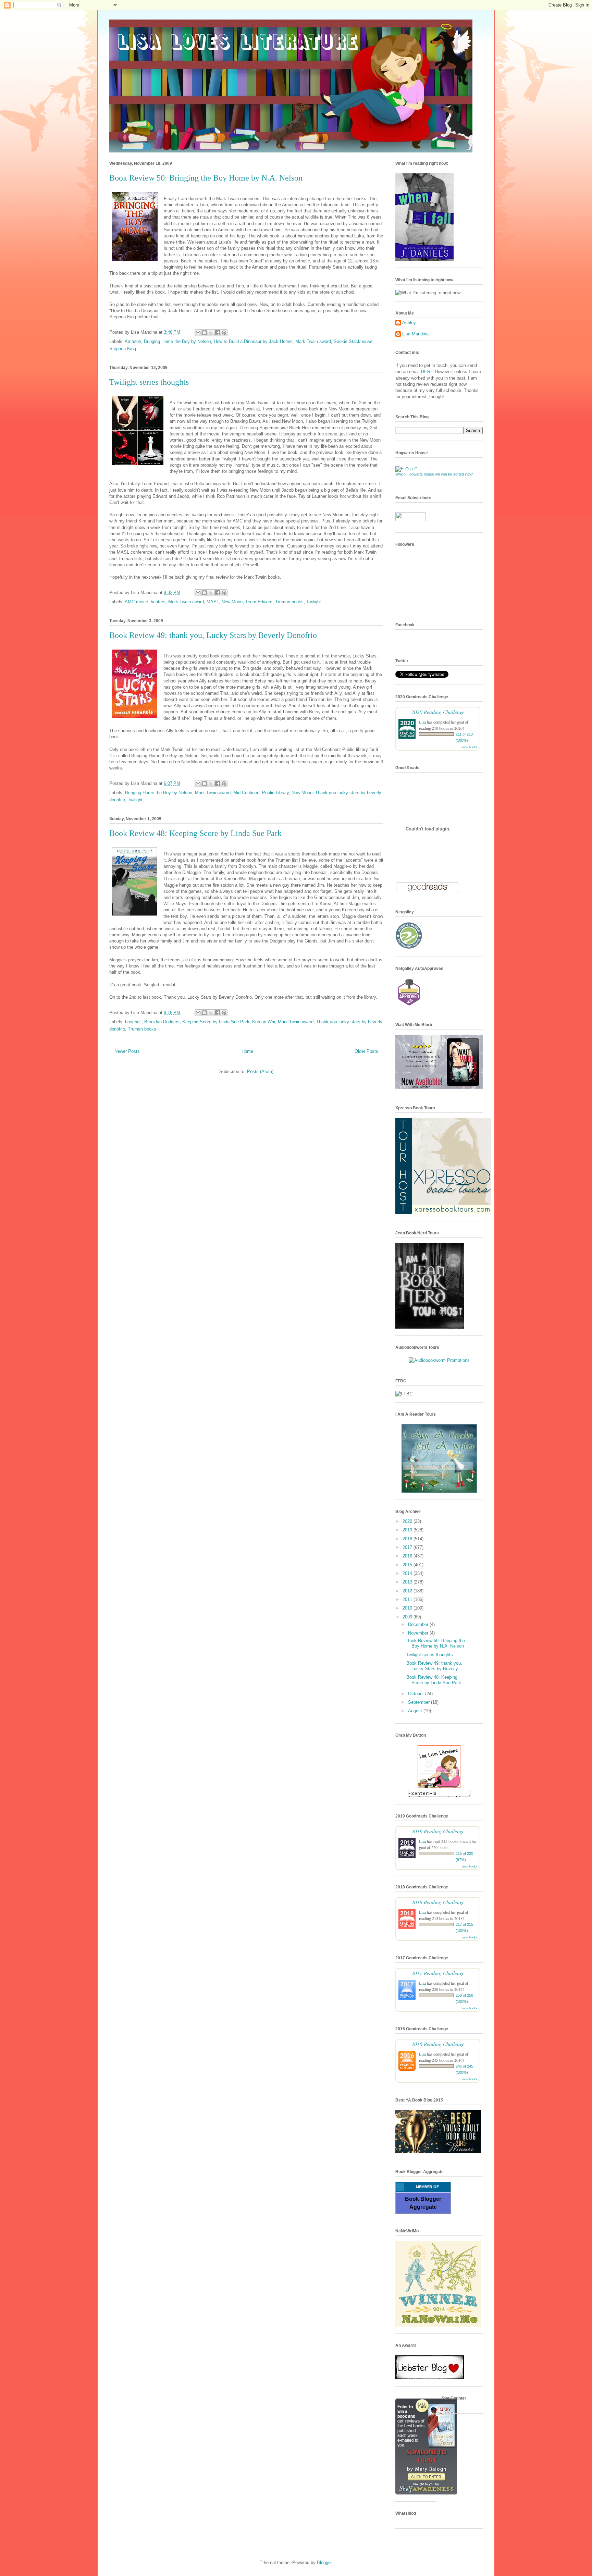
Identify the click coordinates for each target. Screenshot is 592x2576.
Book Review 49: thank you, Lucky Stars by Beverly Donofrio (213, 635)
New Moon (232, 602)
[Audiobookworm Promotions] (439, 1360)
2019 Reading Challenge (438, 1831)
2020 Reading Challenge (438, 712)
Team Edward (259, 602)
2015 (408, 1565)
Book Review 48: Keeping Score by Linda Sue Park (195, 833)
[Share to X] (211, 333)
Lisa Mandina (415, 334)
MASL (213, 602)
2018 (408, 1539)
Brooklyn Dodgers (162, 1022)
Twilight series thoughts (149, 382)
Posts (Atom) (260, 1071)
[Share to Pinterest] (224, 333)
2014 (408, 1573)
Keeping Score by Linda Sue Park (216, 1022)
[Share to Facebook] (218, 333)
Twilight (314, 602)
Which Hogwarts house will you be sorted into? (434, 474)
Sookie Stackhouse (353, 341)
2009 (408, 1617)
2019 (408, 1530)
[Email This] (198, 333)
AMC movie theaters (145, 602)
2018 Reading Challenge (438, 1902)
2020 (408, 1521)
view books (469, 747)
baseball (133, 1022)
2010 (408, 1608)
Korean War (264, 1022)
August (416, 1711)
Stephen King (123, 349)
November (419, 1633)
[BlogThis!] (205, 333)
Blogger (324, 2562)
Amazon (133, 341)
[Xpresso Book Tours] (443, 1212)
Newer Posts (127, 1051)
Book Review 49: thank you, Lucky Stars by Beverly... (434, 1666)
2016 (408, 1556)
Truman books (289, 602)
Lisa (422, 722)
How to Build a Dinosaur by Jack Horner (253, 341)
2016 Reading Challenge (438, 2044)
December (419, 1624)
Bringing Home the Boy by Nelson (177, 341)
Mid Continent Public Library (261, 793)
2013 (408, 1582)
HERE (427, 372)
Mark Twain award (313, 341)
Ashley (409, 323)
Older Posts (366, 1051)
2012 (408, 1591)
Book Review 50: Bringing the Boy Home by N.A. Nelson (206, 178)
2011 (408, 1599)
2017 (408, 1547)
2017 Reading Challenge (438, 1973)
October (417, 1694)
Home (247, 1051)
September (420, 1702)
